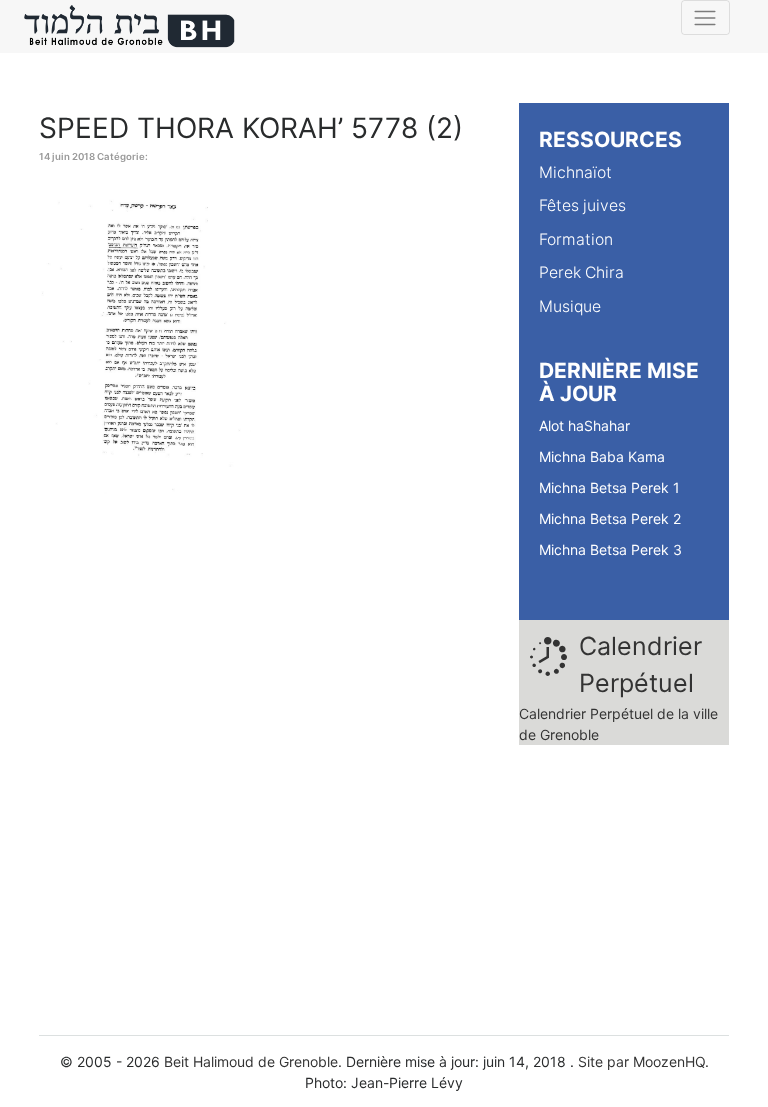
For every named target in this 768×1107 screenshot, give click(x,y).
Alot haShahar (584, 425)
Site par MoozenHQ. (643, 1061)
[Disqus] (264, 765)
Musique (570, 306)
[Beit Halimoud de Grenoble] (130, 26)
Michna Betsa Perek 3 (610, 549)
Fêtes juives (582, 205)
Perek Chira (581, 272)
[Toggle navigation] (705, 17)
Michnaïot (575, 172)
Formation (576, 239)
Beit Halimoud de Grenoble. (253, 1061)
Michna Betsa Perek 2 (610, 518)
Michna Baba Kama (602, 456)
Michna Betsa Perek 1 (609, 487)
